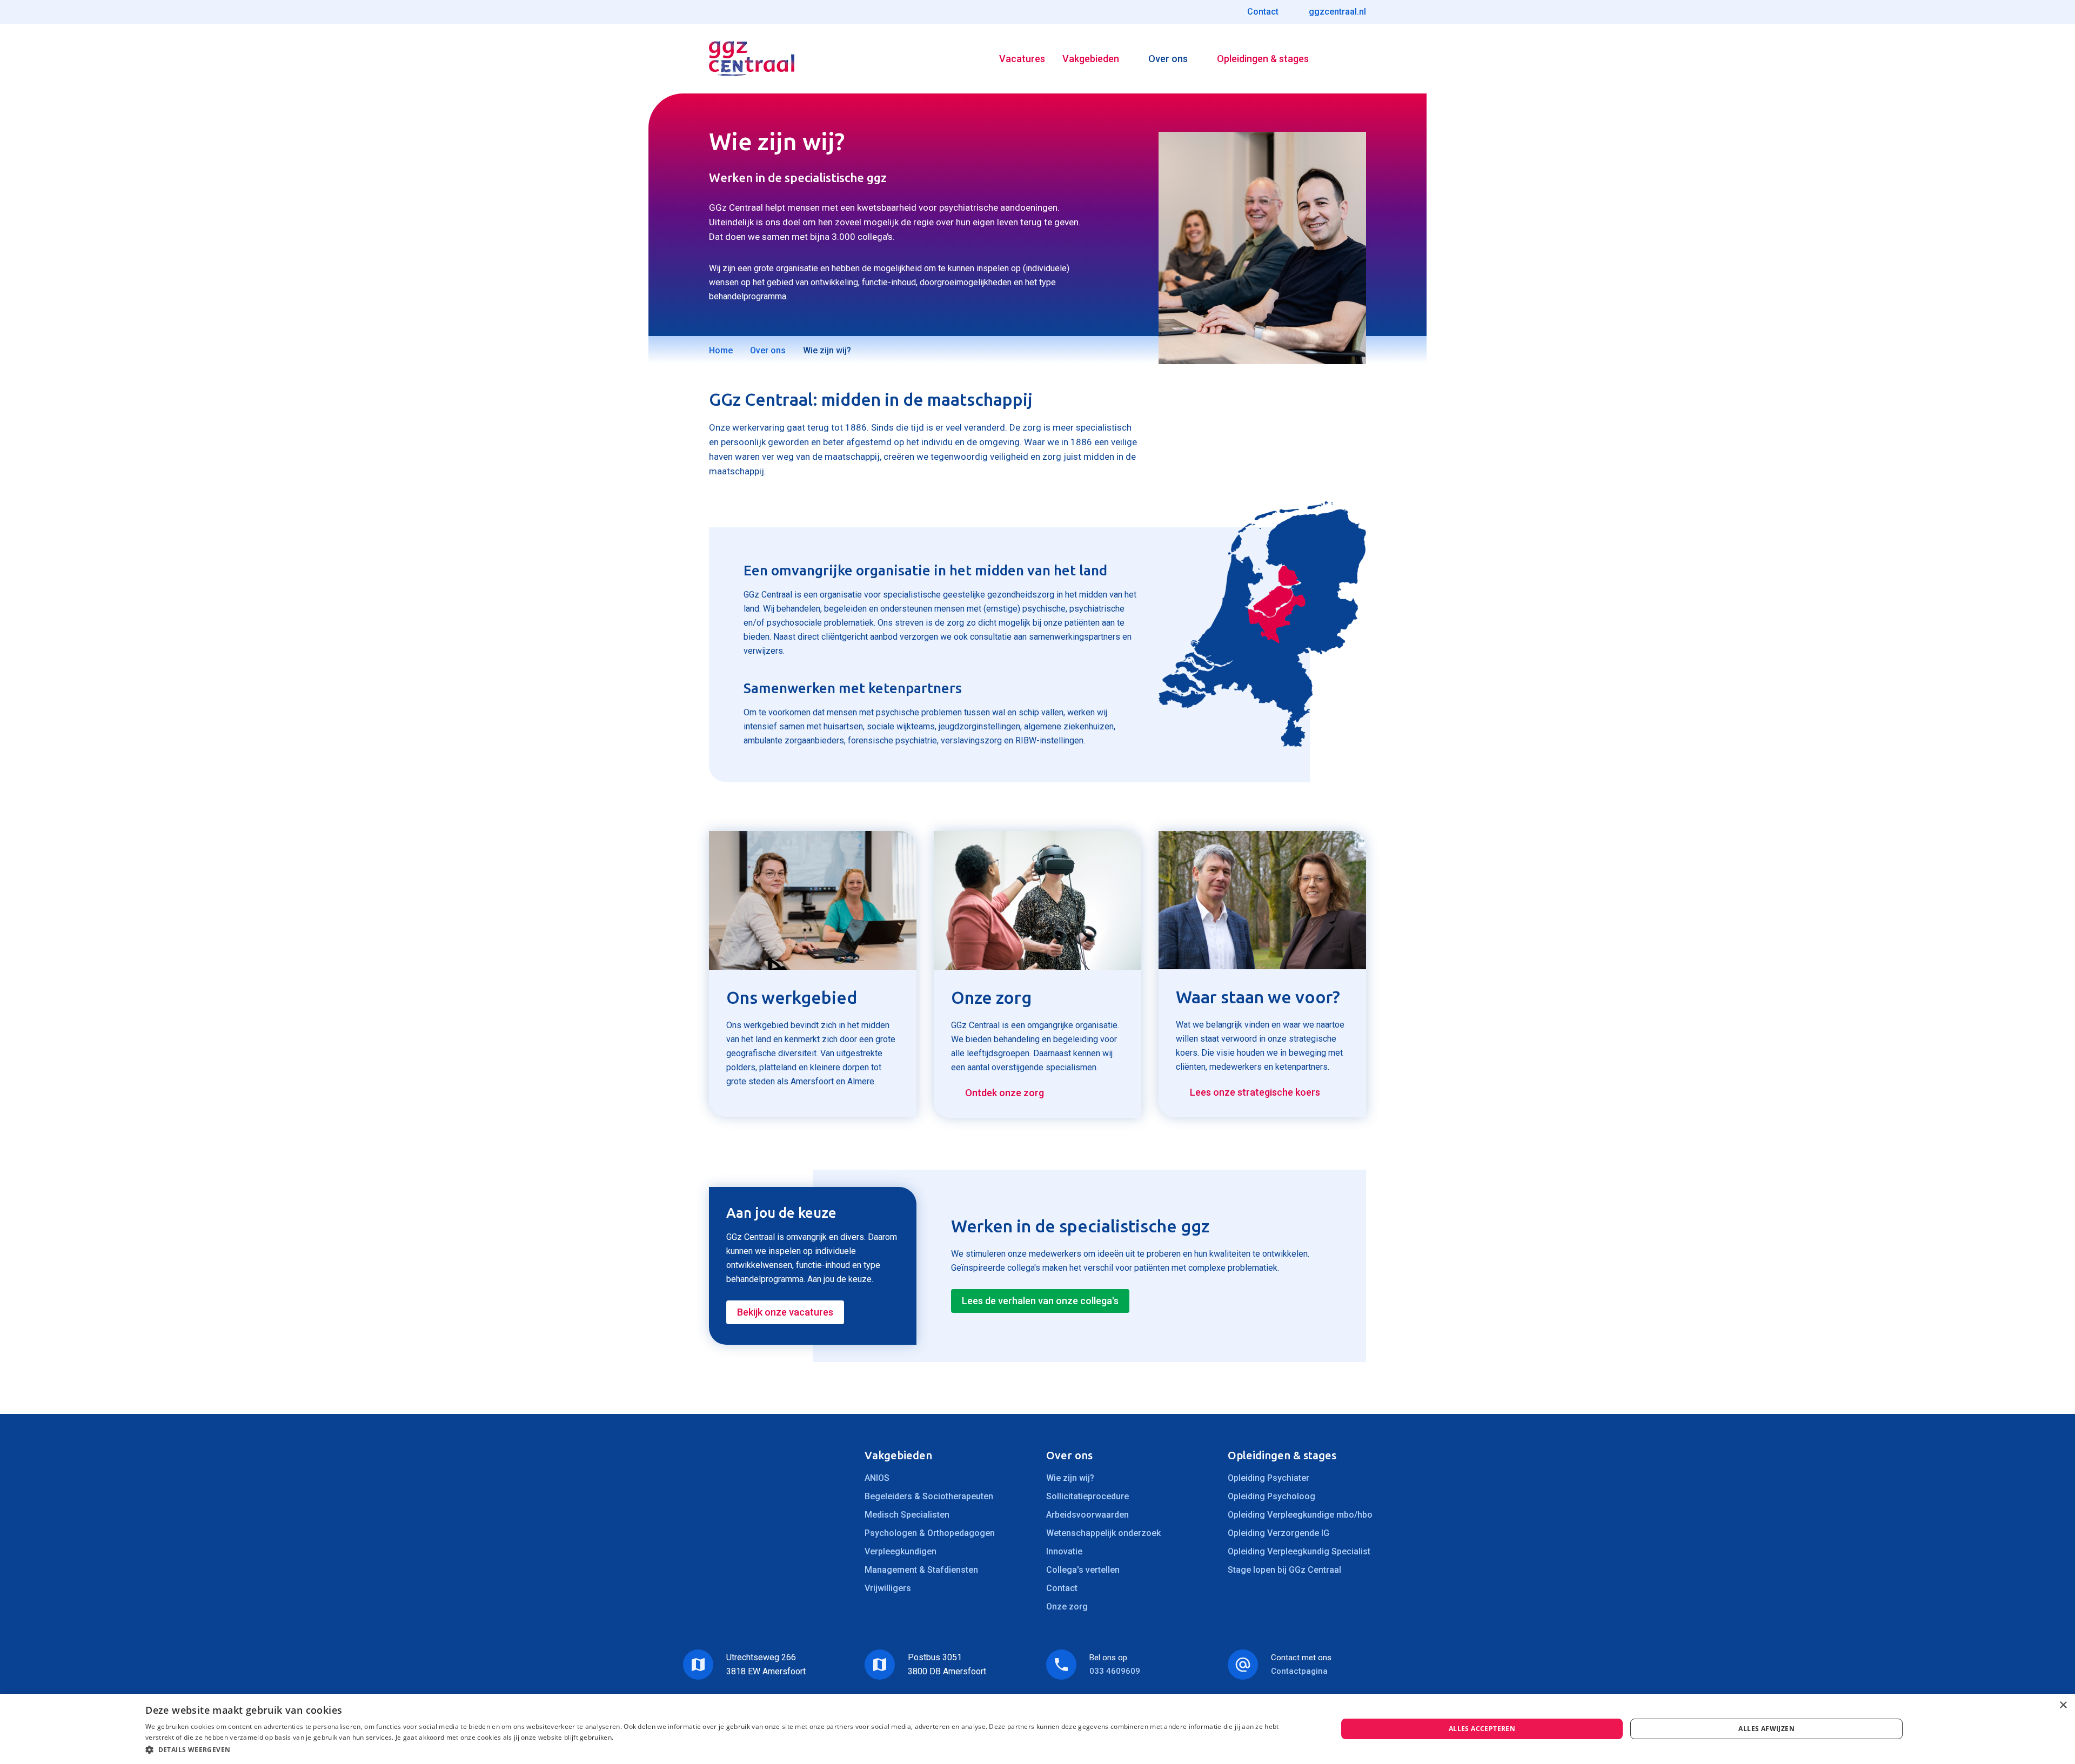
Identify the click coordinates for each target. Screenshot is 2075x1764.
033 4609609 (1115, 1671)
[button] (724, 1750)
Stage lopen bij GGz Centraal (1284, 1570)
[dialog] (1037, 1729)
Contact (1062, 1588)
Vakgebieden (1091, 59)
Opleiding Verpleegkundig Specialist (1299, 1551)
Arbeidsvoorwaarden (1087, 1515)
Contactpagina (1299, 1671)
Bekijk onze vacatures (785, 1312)
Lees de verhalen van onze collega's (1040, 1301)
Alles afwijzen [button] (1766, 1729)
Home (721, 350)
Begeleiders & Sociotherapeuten (929, 1496)
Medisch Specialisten (907, 1515)
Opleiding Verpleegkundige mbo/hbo (1300, 1515)
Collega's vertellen (1083, 1570)
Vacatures (1022, 59)
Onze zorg (1067, 1607)
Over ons (1168, 59)
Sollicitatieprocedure (1087, 1496)
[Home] (752, 59)
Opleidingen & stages (1263, 59)
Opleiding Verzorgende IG (1279, 1533)
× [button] (2063, 1705)
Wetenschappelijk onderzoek (1103, 1533)
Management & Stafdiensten (921, 1570)
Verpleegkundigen (901, 1551)
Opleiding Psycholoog (1271, 1496)
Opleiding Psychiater (1269, 1478)
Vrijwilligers (888, 1588)
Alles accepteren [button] (1482, 1729)
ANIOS (877, 1478)
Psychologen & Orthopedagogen (930, 1533)
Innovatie (1064, 1551)
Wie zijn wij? (1070, 1478)
